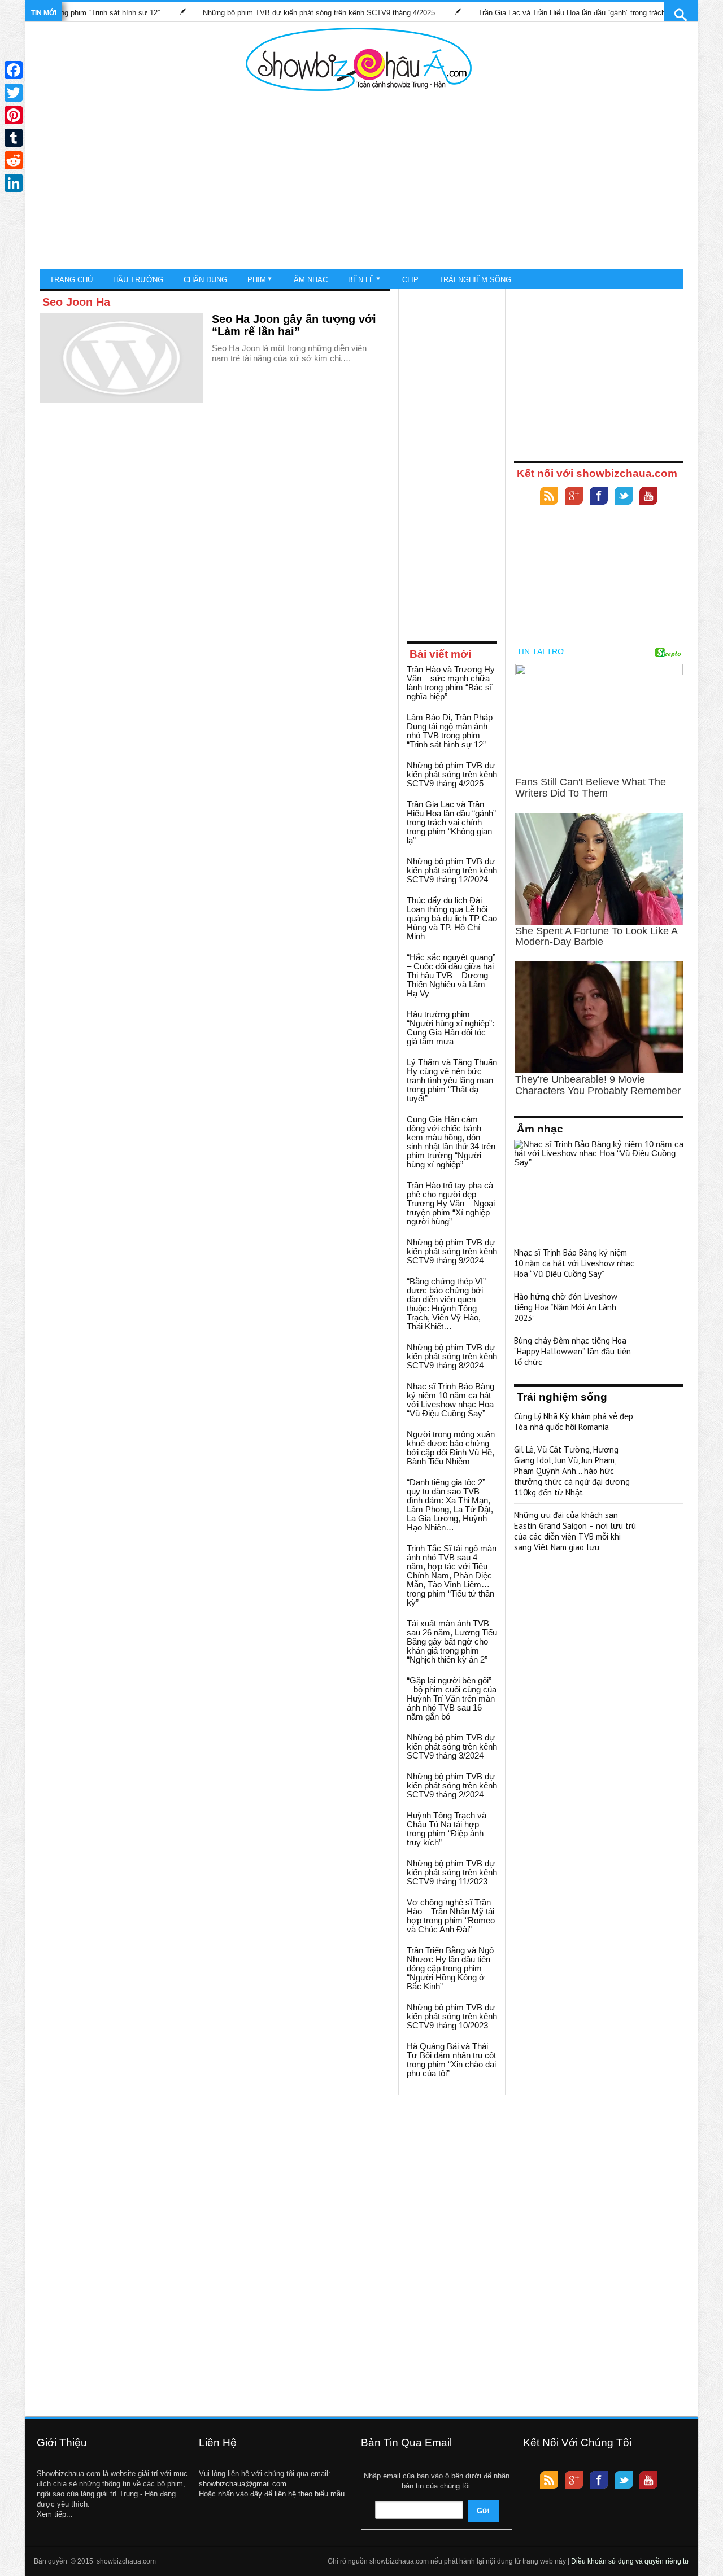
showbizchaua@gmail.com (243, 2484)
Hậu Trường (138, 280)
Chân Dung (205, 280)
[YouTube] (648, 497)
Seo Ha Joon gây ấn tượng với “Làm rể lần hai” (294, 325)
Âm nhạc (311, 280)
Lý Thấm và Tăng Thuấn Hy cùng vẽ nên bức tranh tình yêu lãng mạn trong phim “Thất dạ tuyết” (452, 1080)
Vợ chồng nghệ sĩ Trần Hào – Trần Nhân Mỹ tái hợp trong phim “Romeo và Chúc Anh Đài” (451, 1916)
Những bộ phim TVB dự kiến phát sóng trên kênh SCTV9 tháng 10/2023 (452, 2016)
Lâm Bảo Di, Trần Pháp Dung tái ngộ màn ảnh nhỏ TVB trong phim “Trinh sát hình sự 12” (450, 731)
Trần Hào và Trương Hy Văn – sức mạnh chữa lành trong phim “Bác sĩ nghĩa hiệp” (451, 683)
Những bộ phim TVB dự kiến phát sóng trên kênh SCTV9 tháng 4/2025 (276, 13)
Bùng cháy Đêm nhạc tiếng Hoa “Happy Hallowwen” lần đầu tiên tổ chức (572, 1351)
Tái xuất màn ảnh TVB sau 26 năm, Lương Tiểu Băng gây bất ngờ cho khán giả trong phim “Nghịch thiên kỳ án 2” (452, 1641)
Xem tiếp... (55, 2514)
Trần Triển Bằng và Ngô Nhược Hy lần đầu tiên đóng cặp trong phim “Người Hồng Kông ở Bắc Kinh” (450, 1968)
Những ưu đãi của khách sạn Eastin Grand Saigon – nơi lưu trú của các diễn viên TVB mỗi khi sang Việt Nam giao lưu (575, 1531)
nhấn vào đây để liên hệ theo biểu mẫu (281, 2494)
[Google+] (574, 497)
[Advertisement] (359, 181)
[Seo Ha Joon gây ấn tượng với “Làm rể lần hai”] (121, 358)
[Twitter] (624, 497)
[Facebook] (599, 497)
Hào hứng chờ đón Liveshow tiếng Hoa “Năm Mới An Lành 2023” (566, 1307)
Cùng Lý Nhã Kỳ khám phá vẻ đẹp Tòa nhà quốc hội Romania (574, 1422)
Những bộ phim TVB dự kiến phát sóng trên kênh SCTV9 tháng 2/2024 (452, 1785)
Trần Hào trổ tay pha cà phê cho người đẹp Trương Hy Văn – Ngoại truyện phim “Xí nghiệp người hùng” (451, 1203)
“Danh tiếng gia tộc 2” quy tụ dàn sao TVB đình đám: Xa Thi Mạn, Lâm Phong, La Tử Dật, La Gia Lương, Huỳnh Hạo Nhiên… (450, 1505)
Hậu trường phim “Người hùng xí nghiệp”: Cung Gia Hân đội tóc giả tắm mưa (450, 1028)
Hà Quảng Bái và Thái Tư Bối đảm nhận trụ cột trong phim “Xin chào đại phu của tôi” (451, 2060)
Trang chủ (71, 280)
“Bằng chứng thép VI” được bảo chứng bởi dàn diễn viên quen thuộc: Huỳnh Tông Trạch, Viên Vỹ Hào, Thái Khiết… (446, 1304)
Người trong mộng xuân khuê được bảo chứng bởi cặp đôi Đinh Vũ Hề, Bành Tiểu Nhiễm (451, 1448)
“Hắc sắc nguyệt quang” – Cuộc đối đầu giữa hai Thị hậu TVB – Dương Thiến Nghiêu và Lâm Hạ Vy (451, 975)
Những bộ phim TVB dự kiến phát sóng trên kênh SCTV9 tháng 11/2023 (452, 1872)
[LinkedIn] (14, 183)
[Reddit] (14, 160)
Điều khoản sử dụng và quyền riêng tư (630, 2561)
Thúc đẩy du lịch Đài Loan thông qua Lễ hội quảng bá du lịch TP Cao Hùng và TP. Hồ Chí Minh (452, 918)
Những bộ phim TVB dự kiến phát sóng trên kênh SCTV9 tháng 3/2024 (452, 1746)
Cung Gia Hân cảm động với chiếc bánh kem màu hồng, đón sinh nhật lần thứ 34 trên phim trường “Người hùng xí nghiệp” (451, 1142)
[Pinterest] (14, 115)
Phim (257, 280)
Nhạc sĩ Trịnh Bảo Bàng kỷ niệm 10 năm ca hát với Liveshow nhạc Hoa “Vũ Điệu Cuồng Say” (450, 1400)
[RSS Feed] (549, 497)
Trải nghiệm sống (475, 280)
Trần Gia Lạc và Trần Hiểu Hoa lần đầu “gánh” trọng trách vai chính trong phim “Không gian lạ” (451, 822)
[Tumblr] (14, 138)
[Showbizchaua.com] (359, 59)
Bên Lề (361, 280)
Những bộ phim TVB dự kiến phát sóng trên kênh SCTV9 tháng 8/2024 (452, 1356)
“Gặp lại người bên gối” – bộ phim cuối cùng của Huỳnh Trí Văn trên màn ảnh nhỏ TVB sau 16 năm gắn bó (452, 1698)
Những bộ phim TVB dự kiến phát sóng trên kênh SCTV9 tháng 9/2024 (452, 1251)
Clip (410, 280)
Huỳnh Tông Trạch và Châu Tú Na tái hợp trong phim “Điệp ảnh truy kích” (447, 1829)
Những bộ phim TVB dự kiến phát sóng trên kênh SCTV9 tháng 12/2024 (452, 870)
